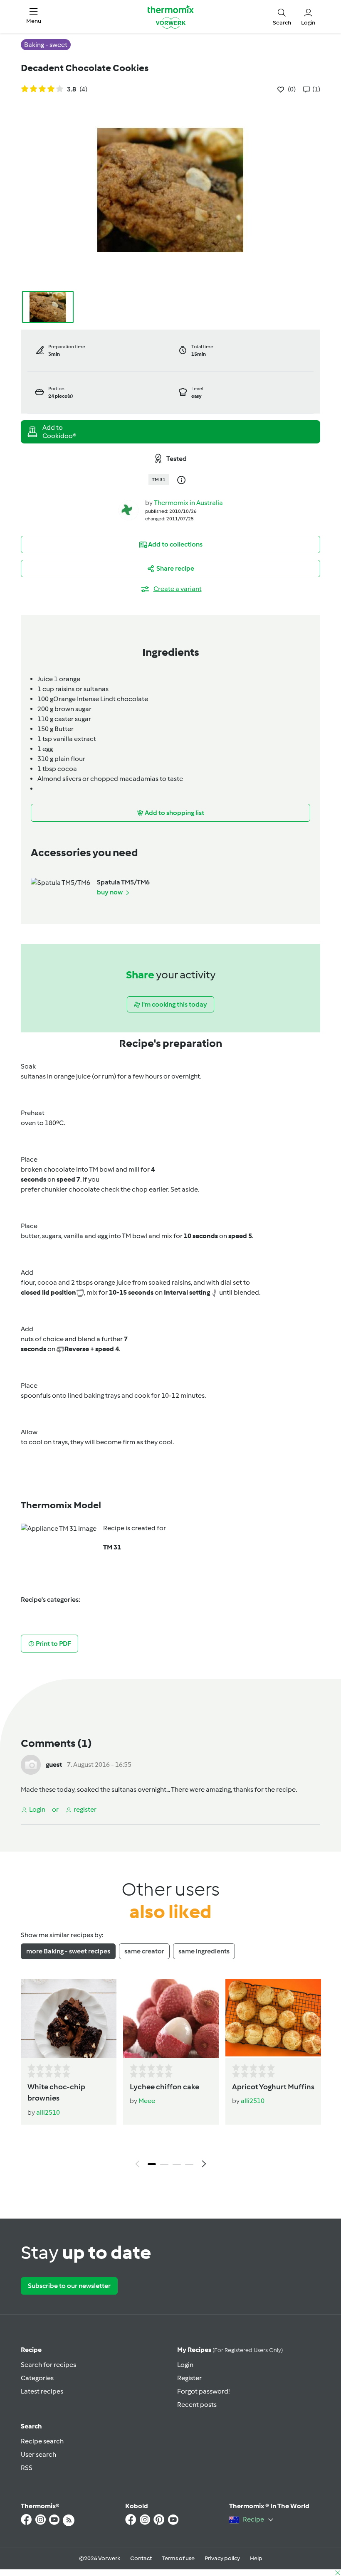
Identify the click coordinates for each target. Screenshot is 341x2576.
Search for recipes (48, 2365)
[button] (34, 17)
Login (185, 2365)
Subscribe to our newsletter (69, 2286)
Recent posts (197, 2405)
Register (189, 2378)
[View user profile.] (128, 510)
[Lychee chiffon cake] (171, 2019)
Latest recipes (42, 2391)
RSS (27, 2468)
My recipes (230, 2350)
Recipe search (42, 2441)
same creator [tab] (144, 1951)
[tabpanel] (170, 2076)
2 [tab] (164, 2164)
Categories (37, 2378)
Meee (147, 2101)
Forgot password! (203, 2391)
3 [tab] (177, 2164)
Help (256, 2558)
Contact (141, 2558)
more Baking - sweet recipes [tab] (68, 1951)
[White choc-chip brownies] (69, 2019)
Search (31, 2426)
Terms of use (178, 2558)
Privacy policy (222, 2558)
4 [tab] (189, 2164)
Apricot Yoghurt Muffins (273, 2087)
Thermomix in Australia (188, 503)
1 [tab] (152, 2164)
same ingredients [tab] (204, 1951)
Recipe (31, 2350)
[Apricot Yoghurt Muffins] (273, 2019)
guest (54, 1765)
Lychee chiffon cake (164, 2087)
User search (38, 2454)
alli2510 (48, 2112)
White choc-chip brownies (56, 2092)
